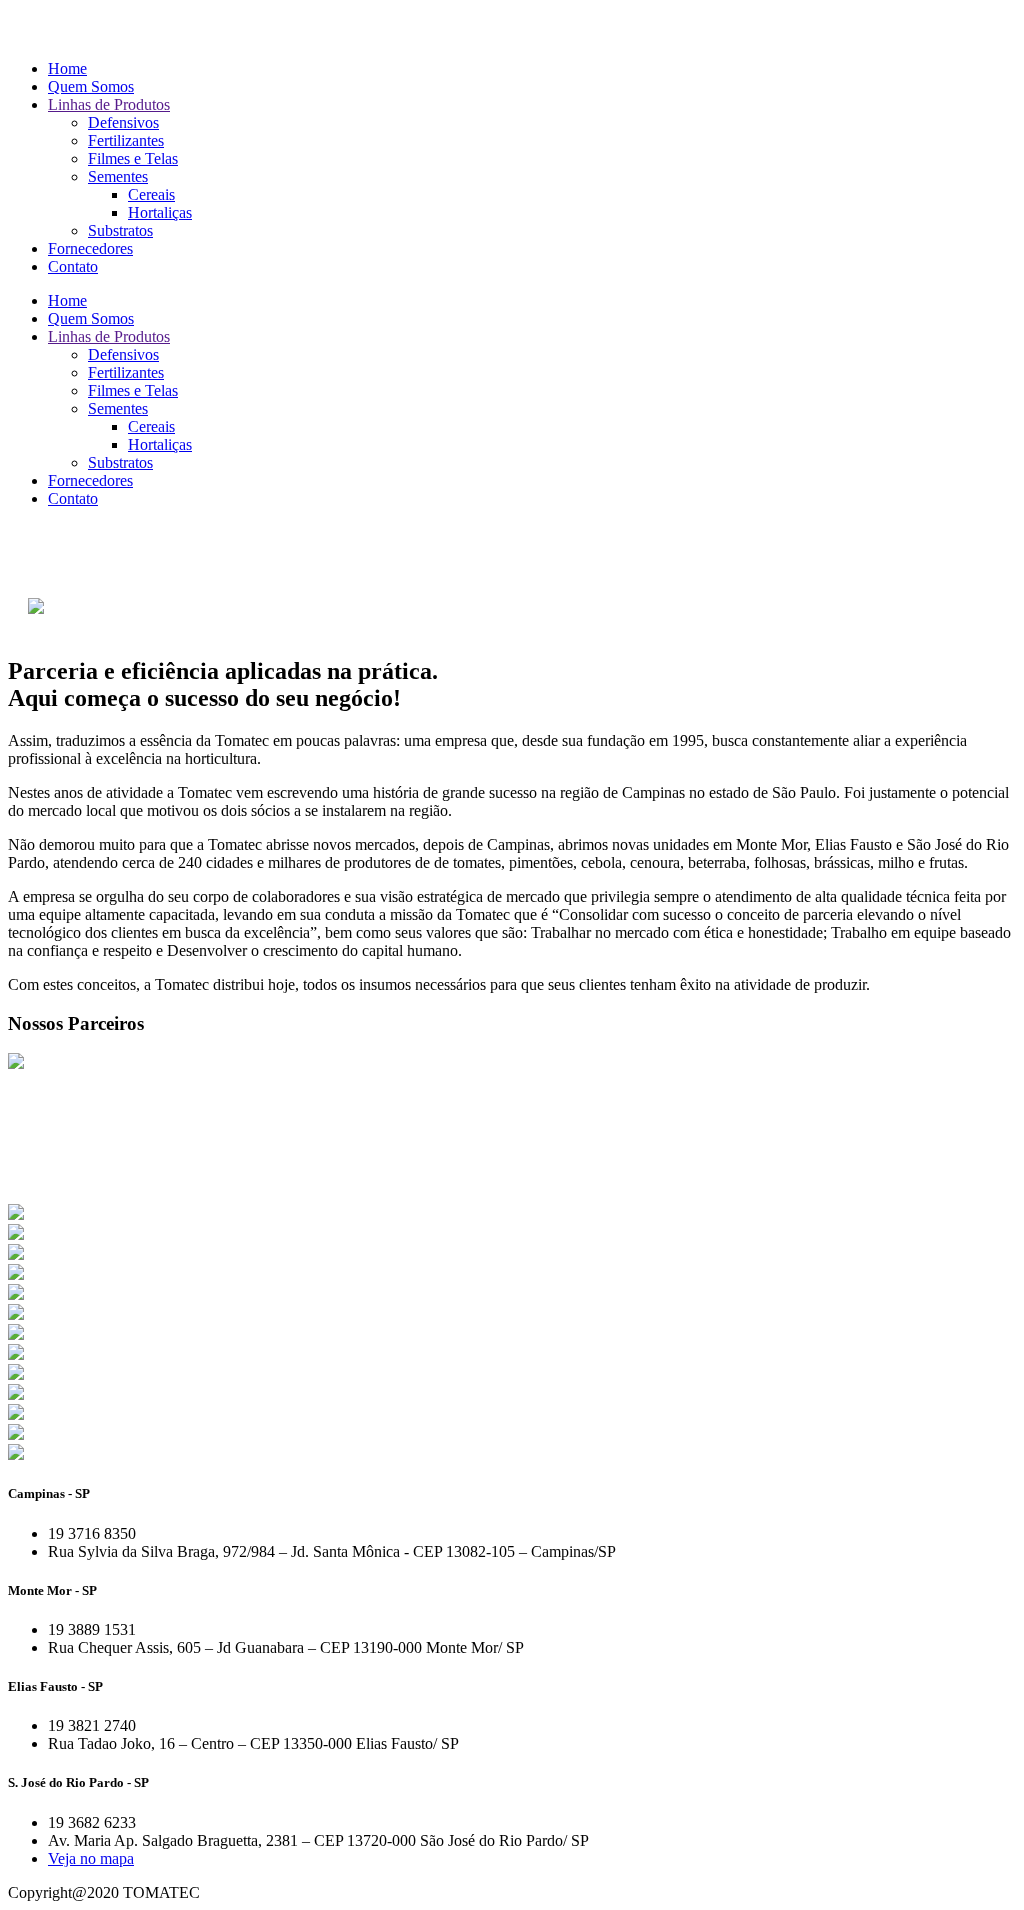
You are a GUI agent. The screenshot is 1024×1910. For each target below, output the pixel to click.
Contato (73, 266)
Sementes (118, 176)
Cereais (151, 194)
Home (67, 68)
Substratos (120, 230)
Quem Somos (91, 86)
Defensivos (123, 122)
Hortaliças (160, 212)
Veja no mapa (91, 1858)
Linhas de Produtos (109, 104)
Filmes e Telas (133, 158)
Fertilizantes (126, 140)
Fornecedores (90, 248)
